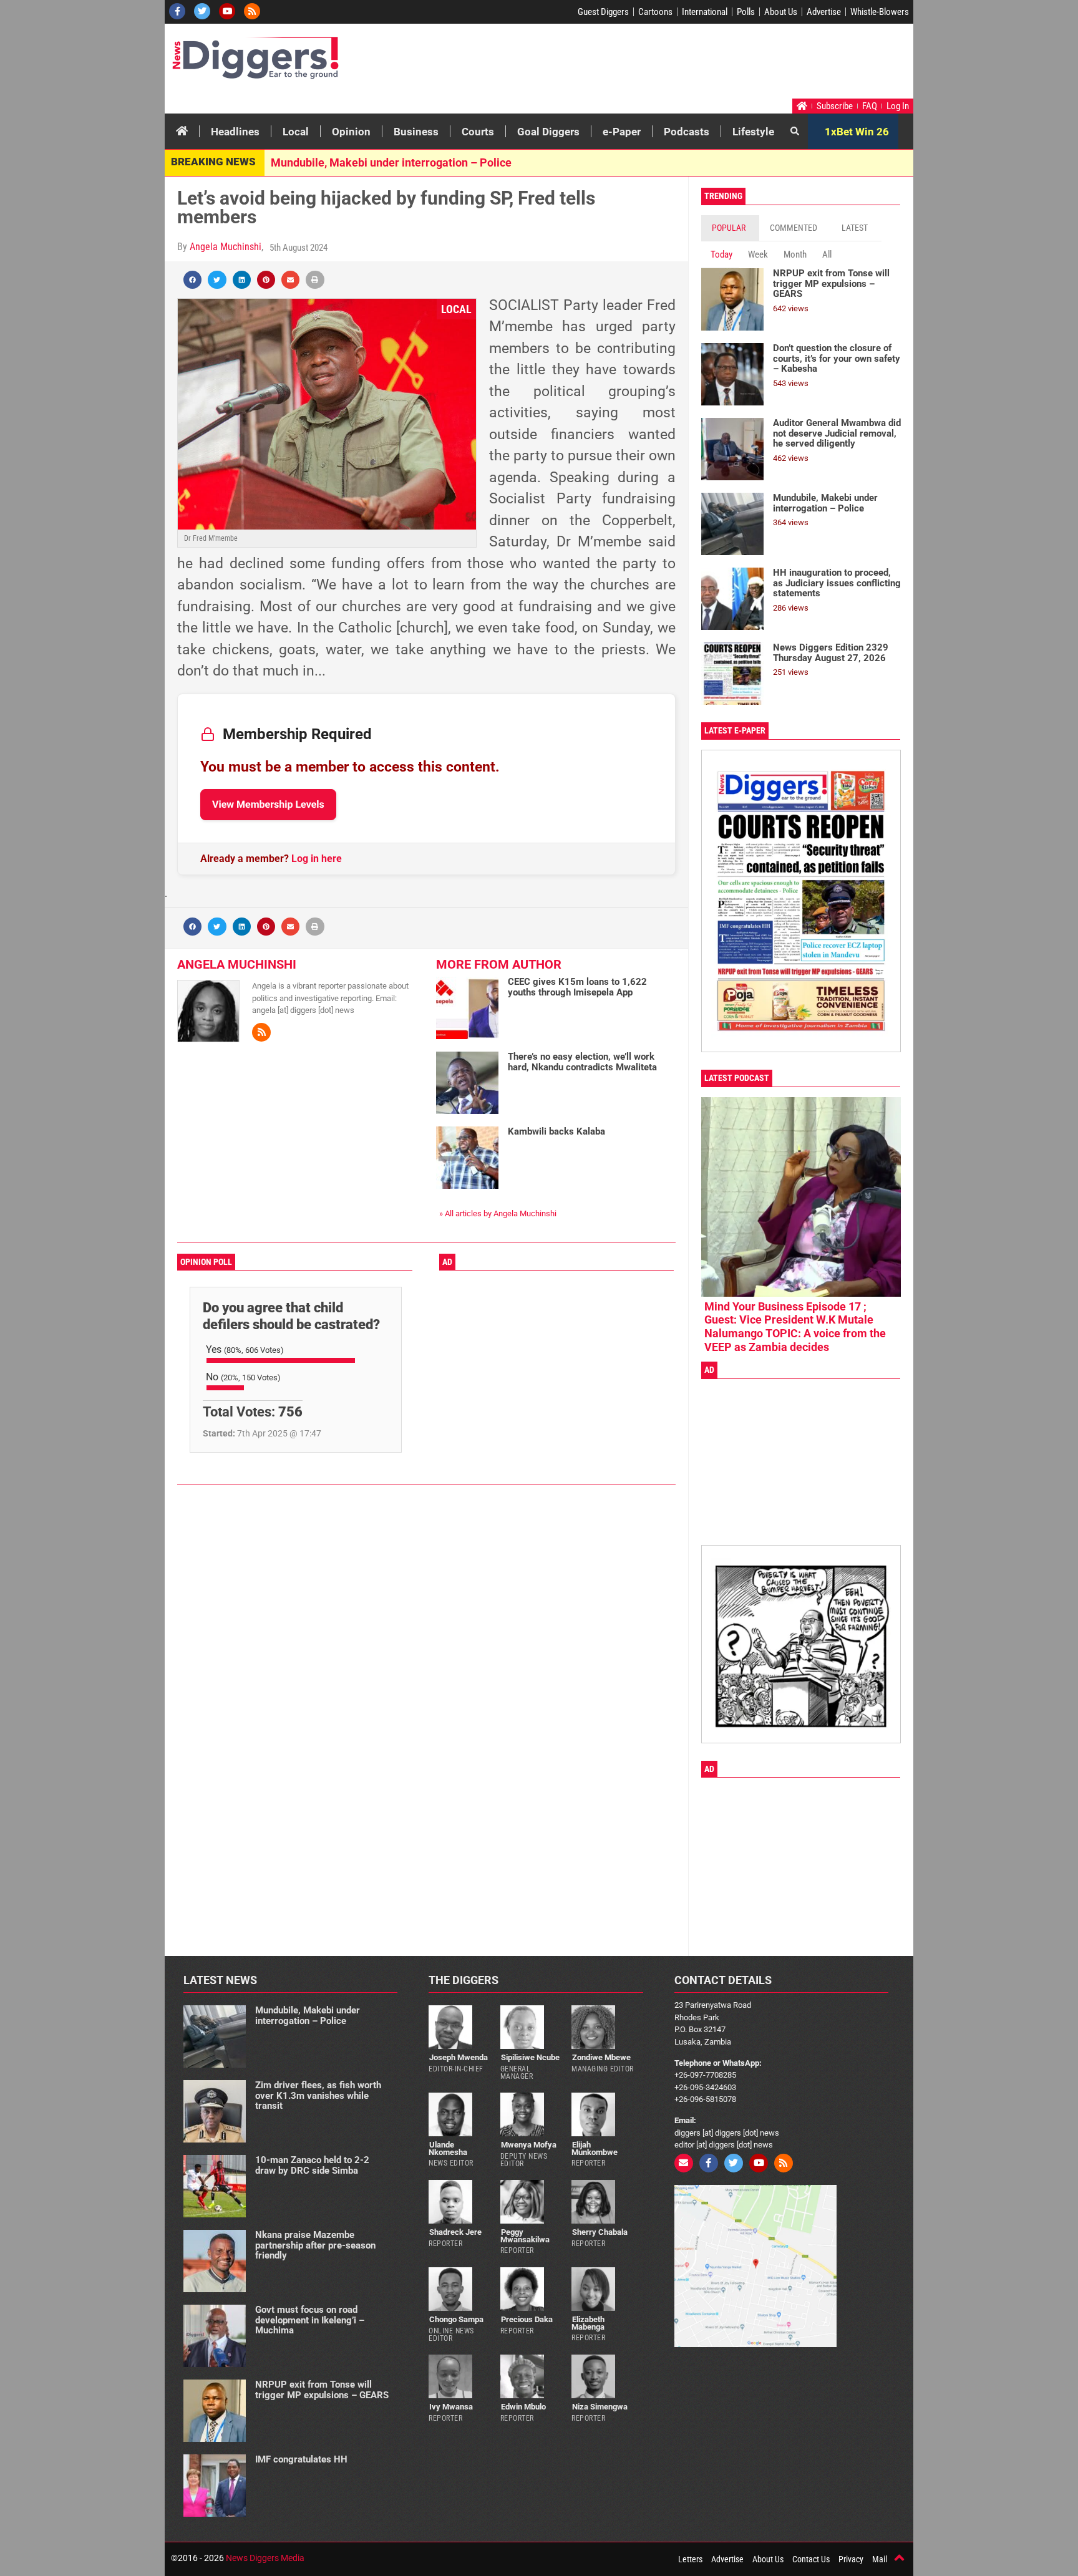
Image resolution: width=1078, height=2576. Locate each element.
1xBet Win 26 (857, 132)
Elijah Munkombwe (595, 2148)
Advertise (824, 12)
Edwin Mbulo (523, 2407)
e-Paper (622, 132)
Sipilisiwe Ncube (530, 2057)
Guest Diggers (603, 12)
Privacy (851, 2559)
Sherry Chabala (600, 2232)
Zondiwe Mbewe (601, 2057)
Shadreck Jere (455, 2232)
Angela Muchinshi (226, 247)
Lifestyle (753, 132)
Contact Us (811, 2559)
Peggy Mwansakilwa (525, 2235)
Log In (898, 106)
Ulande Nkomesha (448, 2148)
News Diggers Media (265, 2558)
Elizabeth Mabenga (588, 2323)
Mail (880, 2559)
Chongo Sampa (456, 2319)
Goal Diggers (548, 132)
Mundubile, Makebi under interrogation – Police (391, 162)
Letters (690, 2559)
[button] (192, 280)
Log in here (317, 859)
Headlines (235, 132)
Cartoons (655, 12)
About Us (781, 12)
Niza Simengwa (600, 2407)
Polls (746, 12)
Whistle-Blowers (880, 12)
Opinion (351, 132)
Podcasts (687, 132)
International (705, 12)
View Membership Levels (268, 804)
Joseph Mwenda (459, 2057)
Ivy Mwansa (451, 2407)
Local (296, 132)
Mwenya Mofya (529, 2145)
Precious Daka (527, 2319)
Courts (478, 132)
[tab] (730, 228)
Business (416, 132)
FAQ (870, 106)
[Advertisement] (674, 64)
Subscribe (835, 106)
